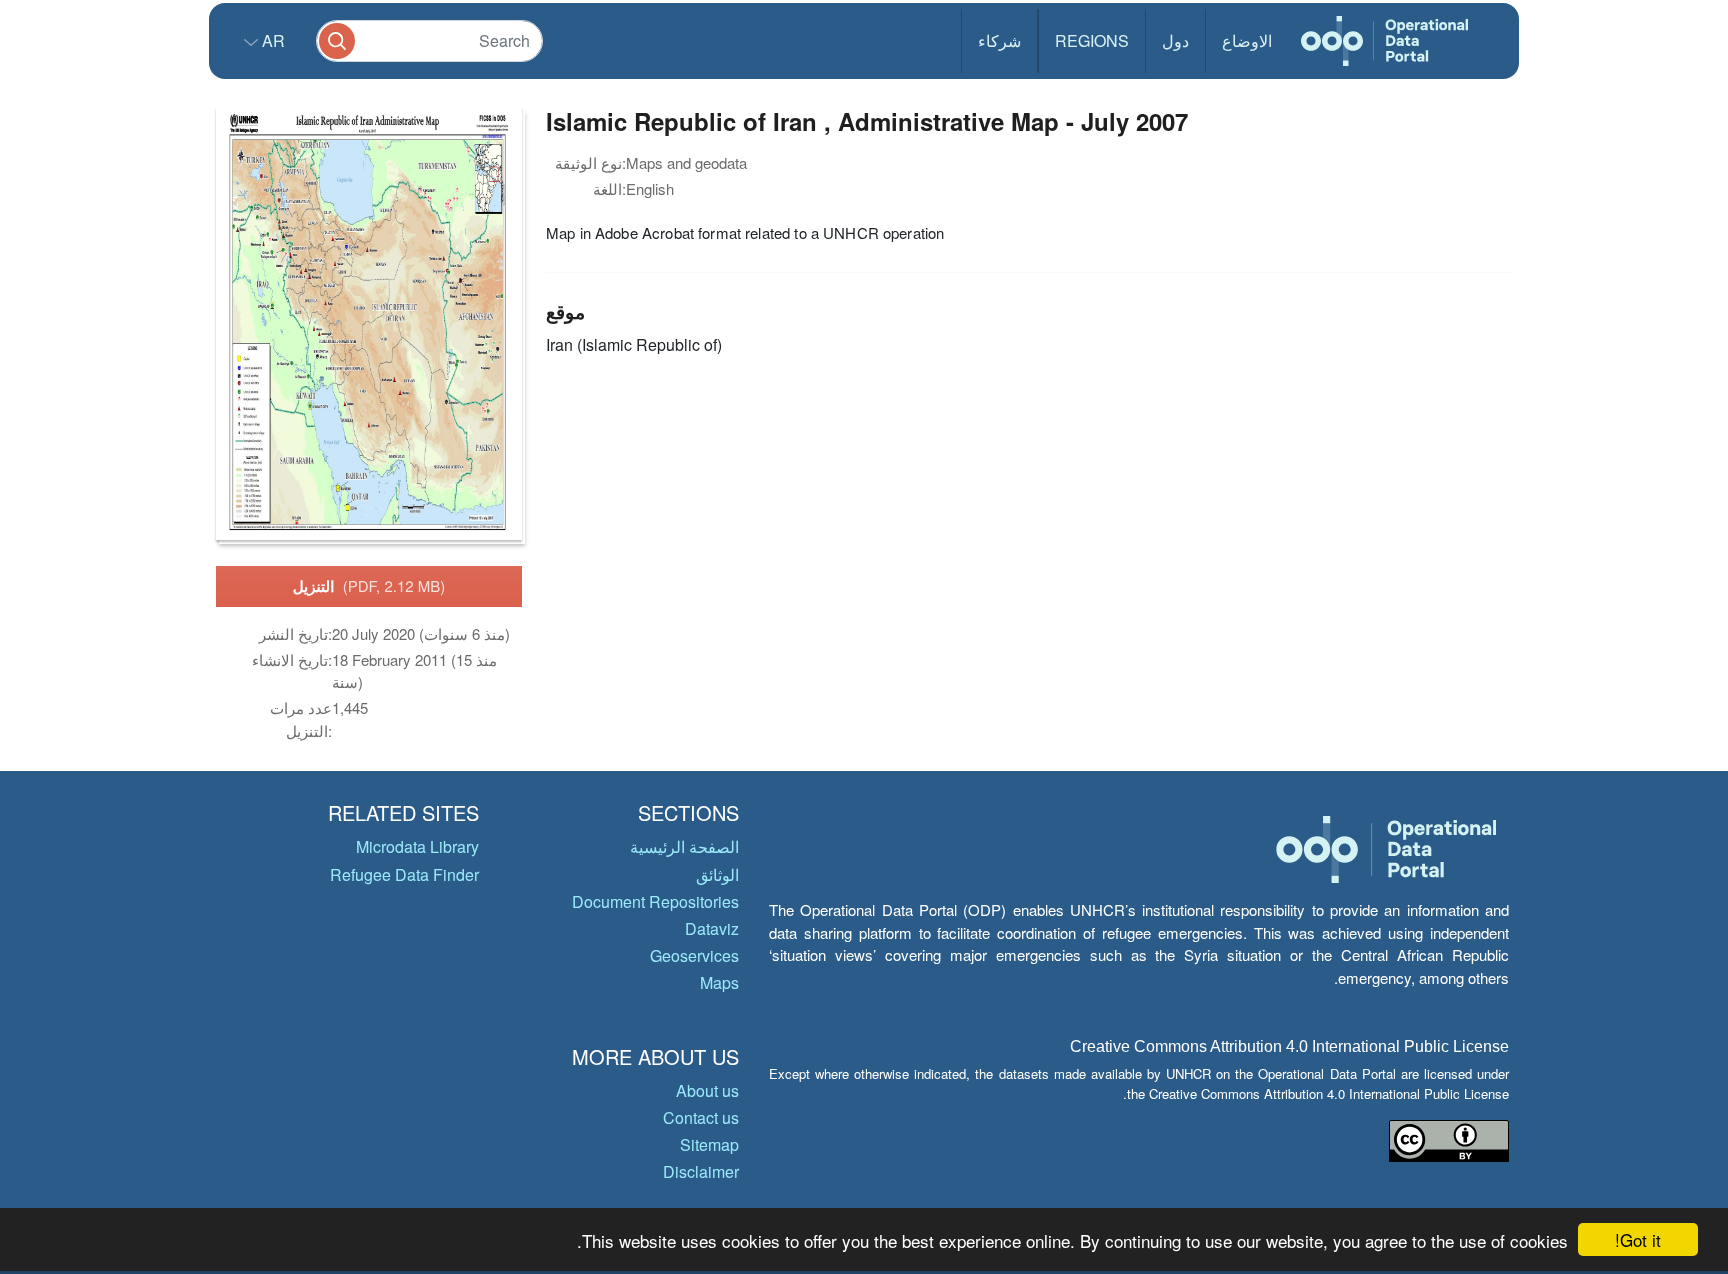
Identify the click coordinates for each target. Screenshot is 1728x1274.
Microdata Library (417, 846)
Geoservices (694, 955)
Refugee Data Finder (404, 874)
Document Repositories (655, 901)
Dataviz (712, 928)
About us (707, 1090)
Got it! (1638, 1239)
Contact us (701, 1117)
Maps (719, 982)
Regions (1092, 40)
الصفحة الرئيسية (684, 846)
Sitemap (709, 1144)
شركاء (999, 40)
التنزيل (369, 586)
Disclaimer (701, 1171)
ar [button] (271, 40)
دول (1175, 40)
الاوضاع (1247, 40)
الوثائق (717, 874)
